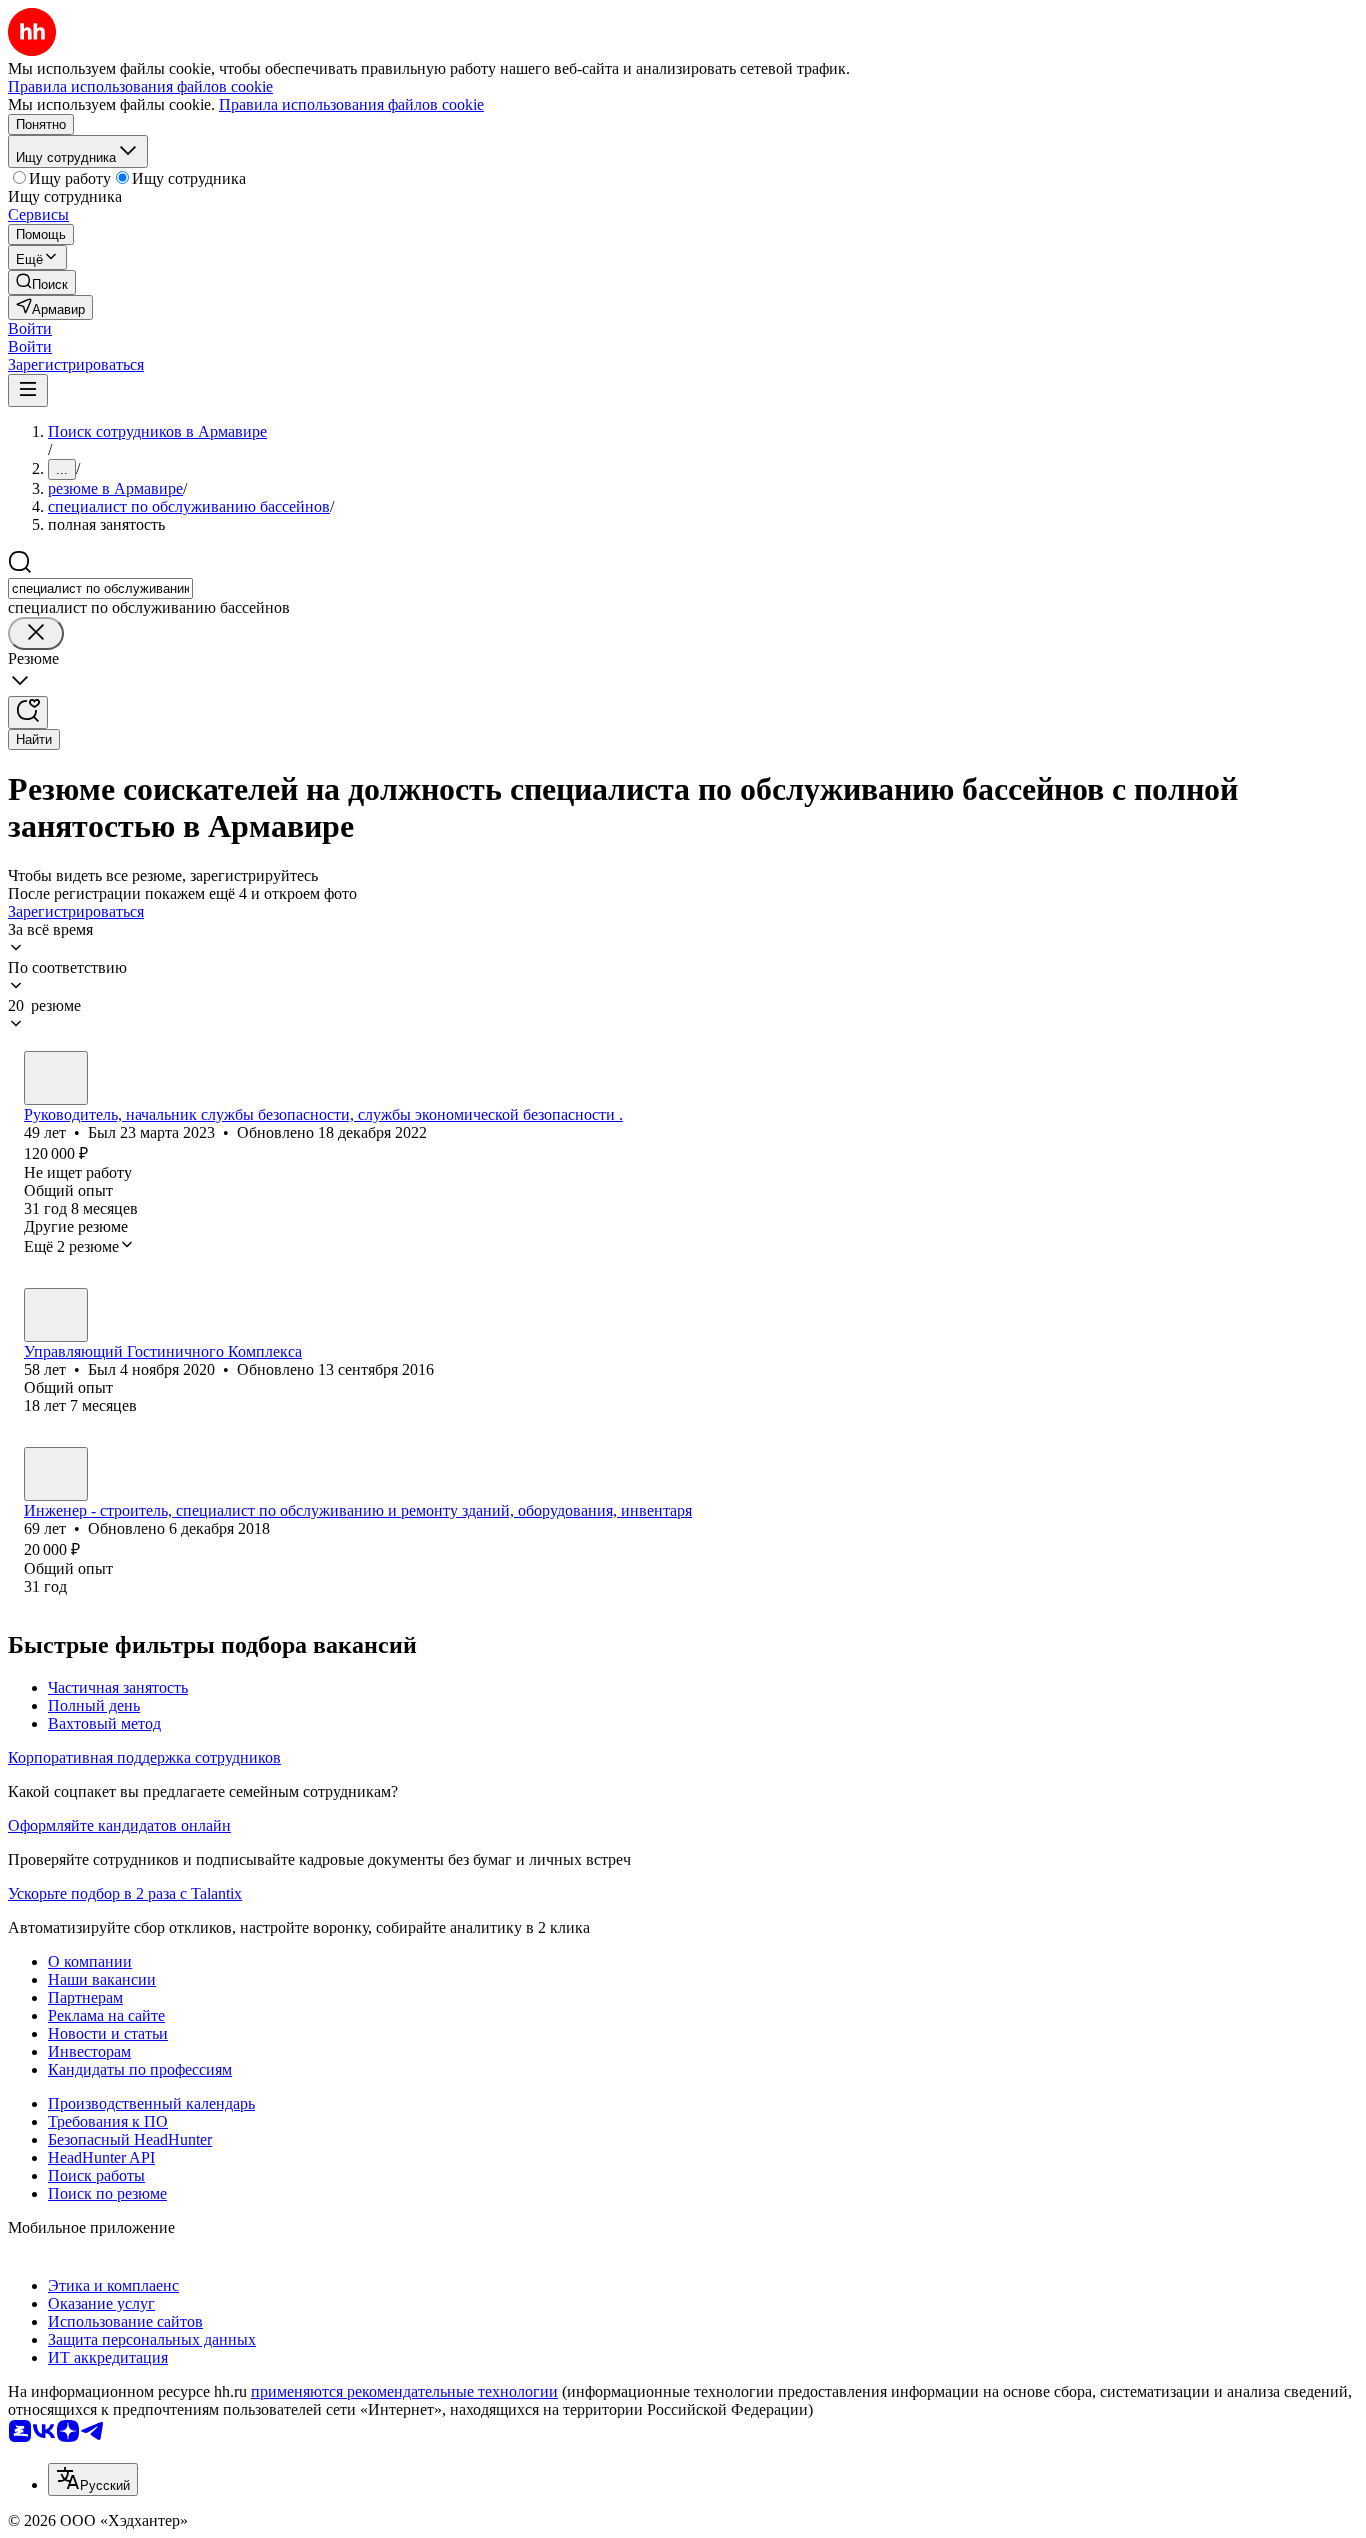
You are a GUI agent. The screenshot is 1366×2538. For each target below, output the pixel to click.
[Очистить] (36, 633)
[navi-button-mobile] (28, 390)
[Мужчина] (56, 1078)
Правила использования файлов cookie (351, 104)
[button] (30, 328)
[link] (42, 282)
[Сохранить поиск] (28, 712)
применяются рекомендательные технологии (404, 2391)
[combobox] (100, 588)
